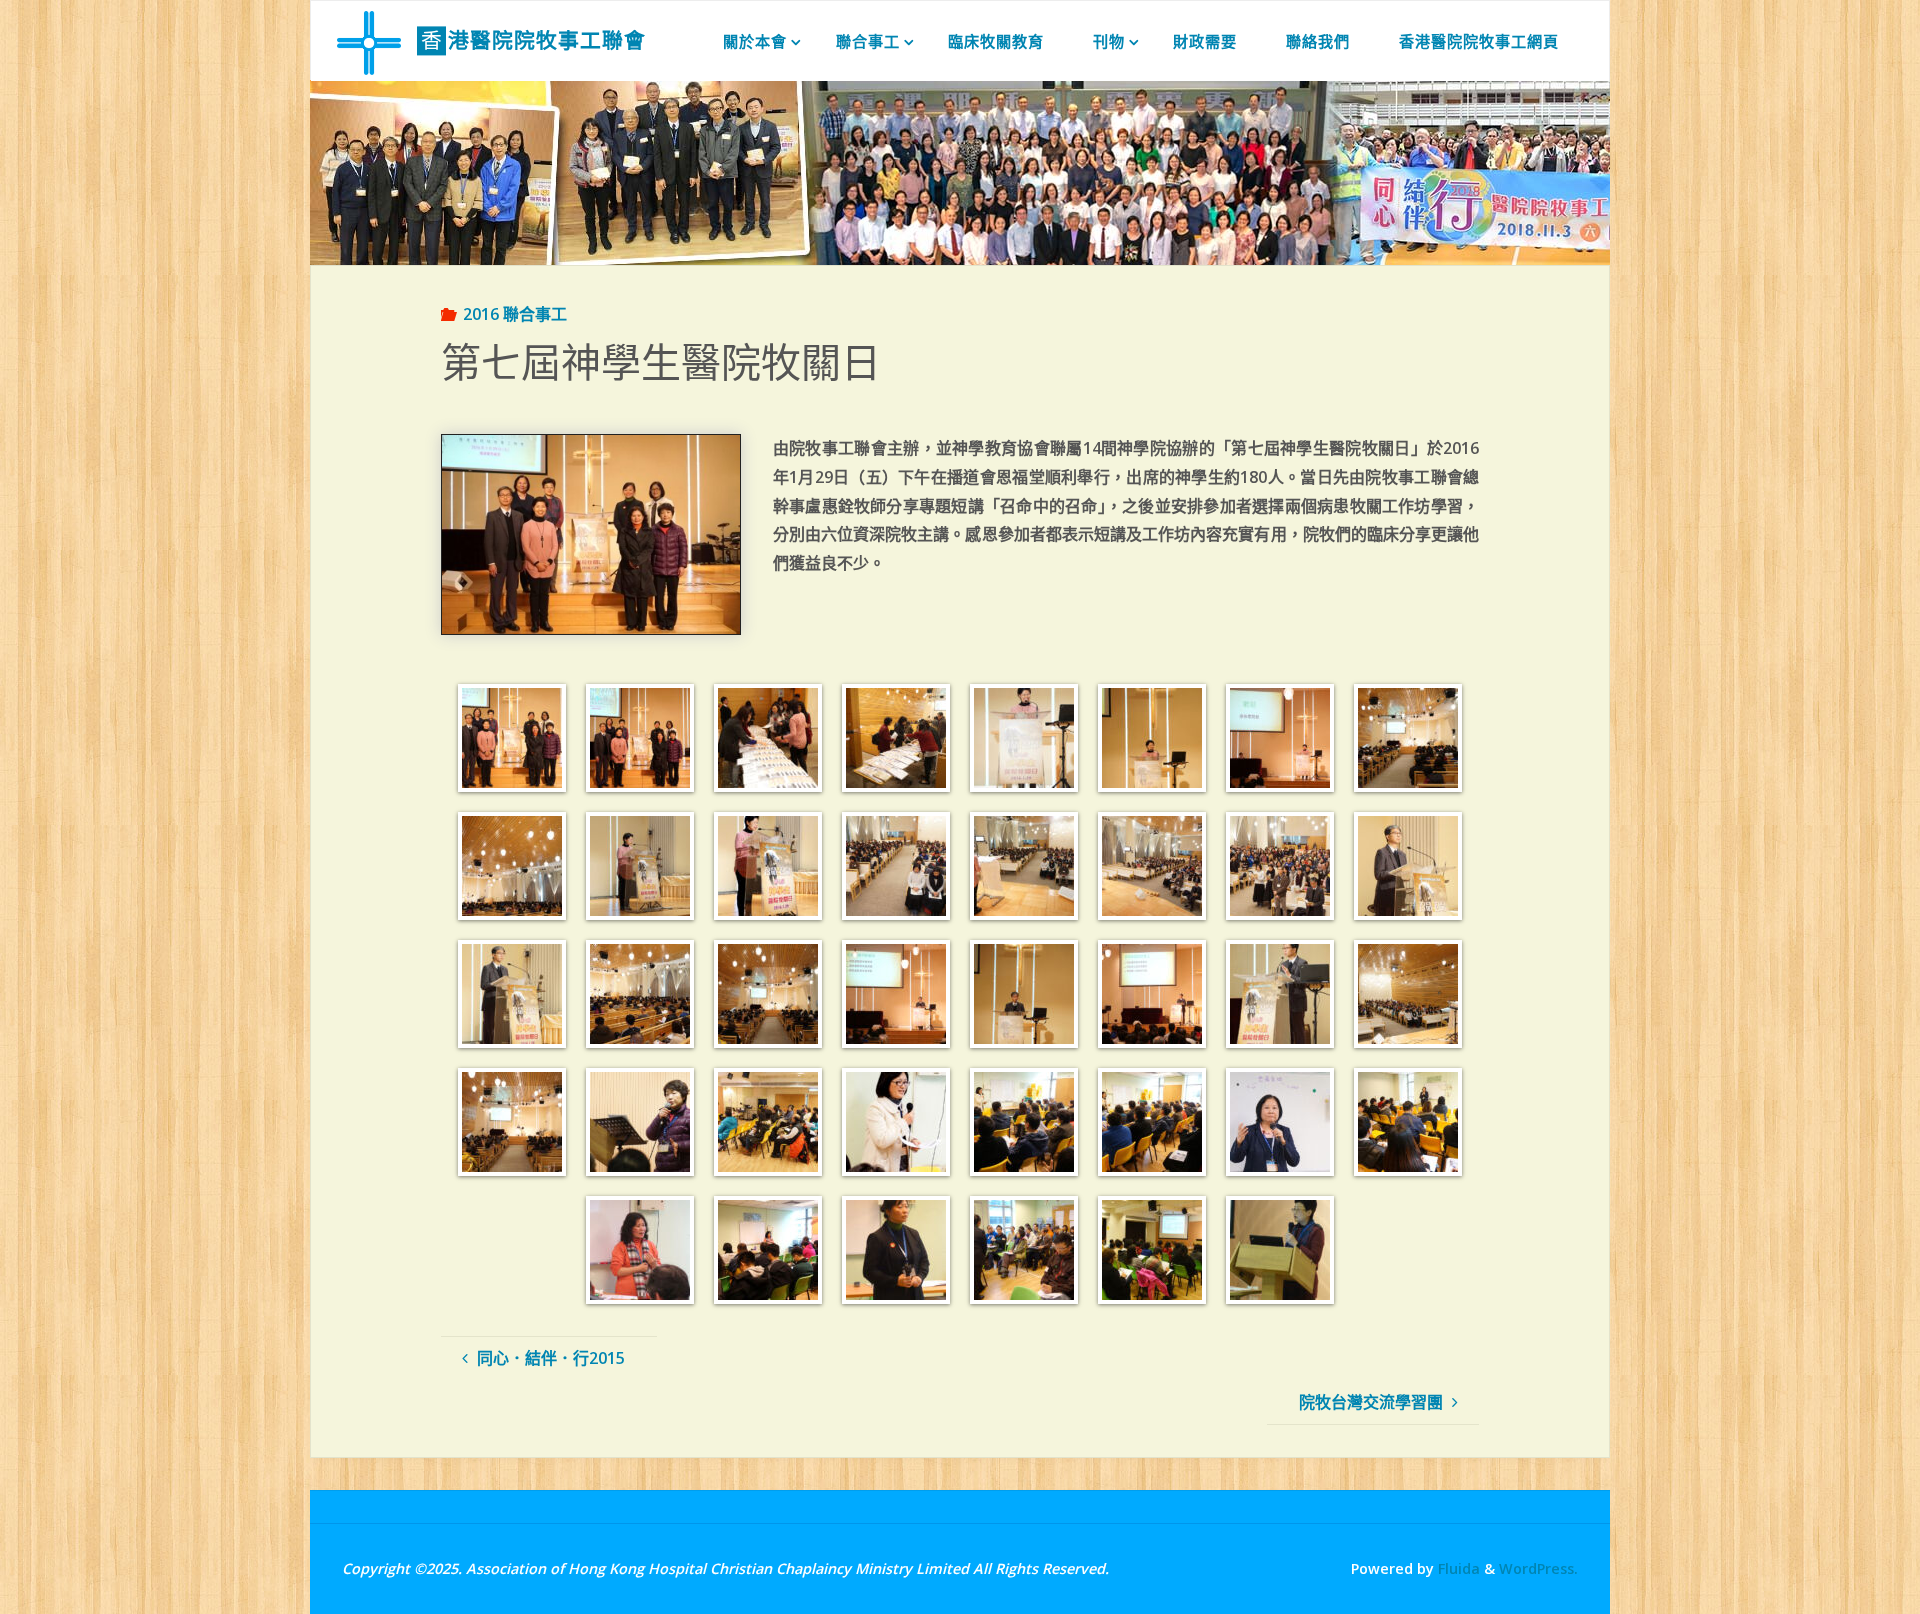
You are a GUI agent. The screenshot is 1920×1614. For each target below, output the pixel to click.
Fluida (1457, 1568)
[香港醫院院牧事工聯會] (369, 41)
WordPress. (1538, 1568)
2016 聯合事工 (515, 314)
